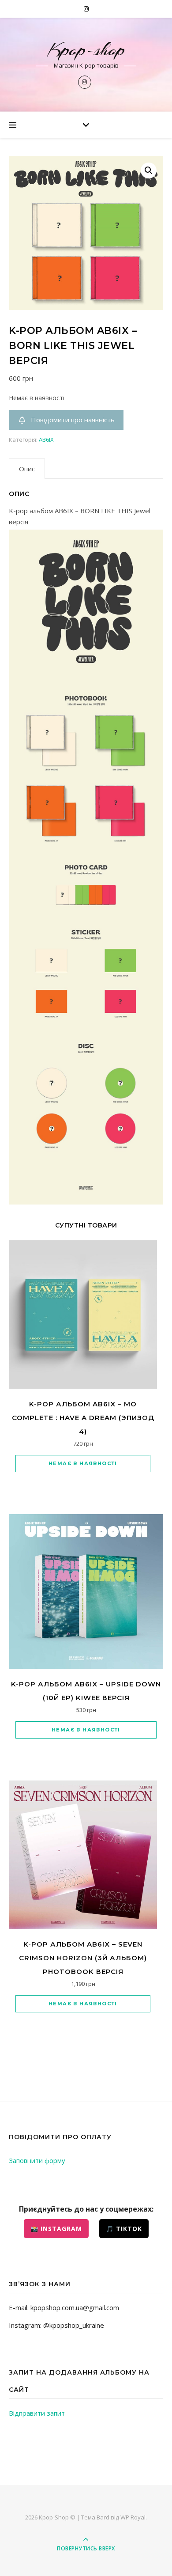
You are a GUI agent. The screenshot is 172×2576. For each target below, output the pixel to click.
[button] (149, 170)
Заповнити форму (37, 2160)
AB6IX (46, 439)
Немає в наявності (83, 1463)
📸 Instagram (56, 2229)
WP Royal (133, 2517)
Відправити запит (37, 2413)
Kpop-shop (86, 50)
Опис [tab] (27, 469)
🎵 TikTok (124, 2229)
